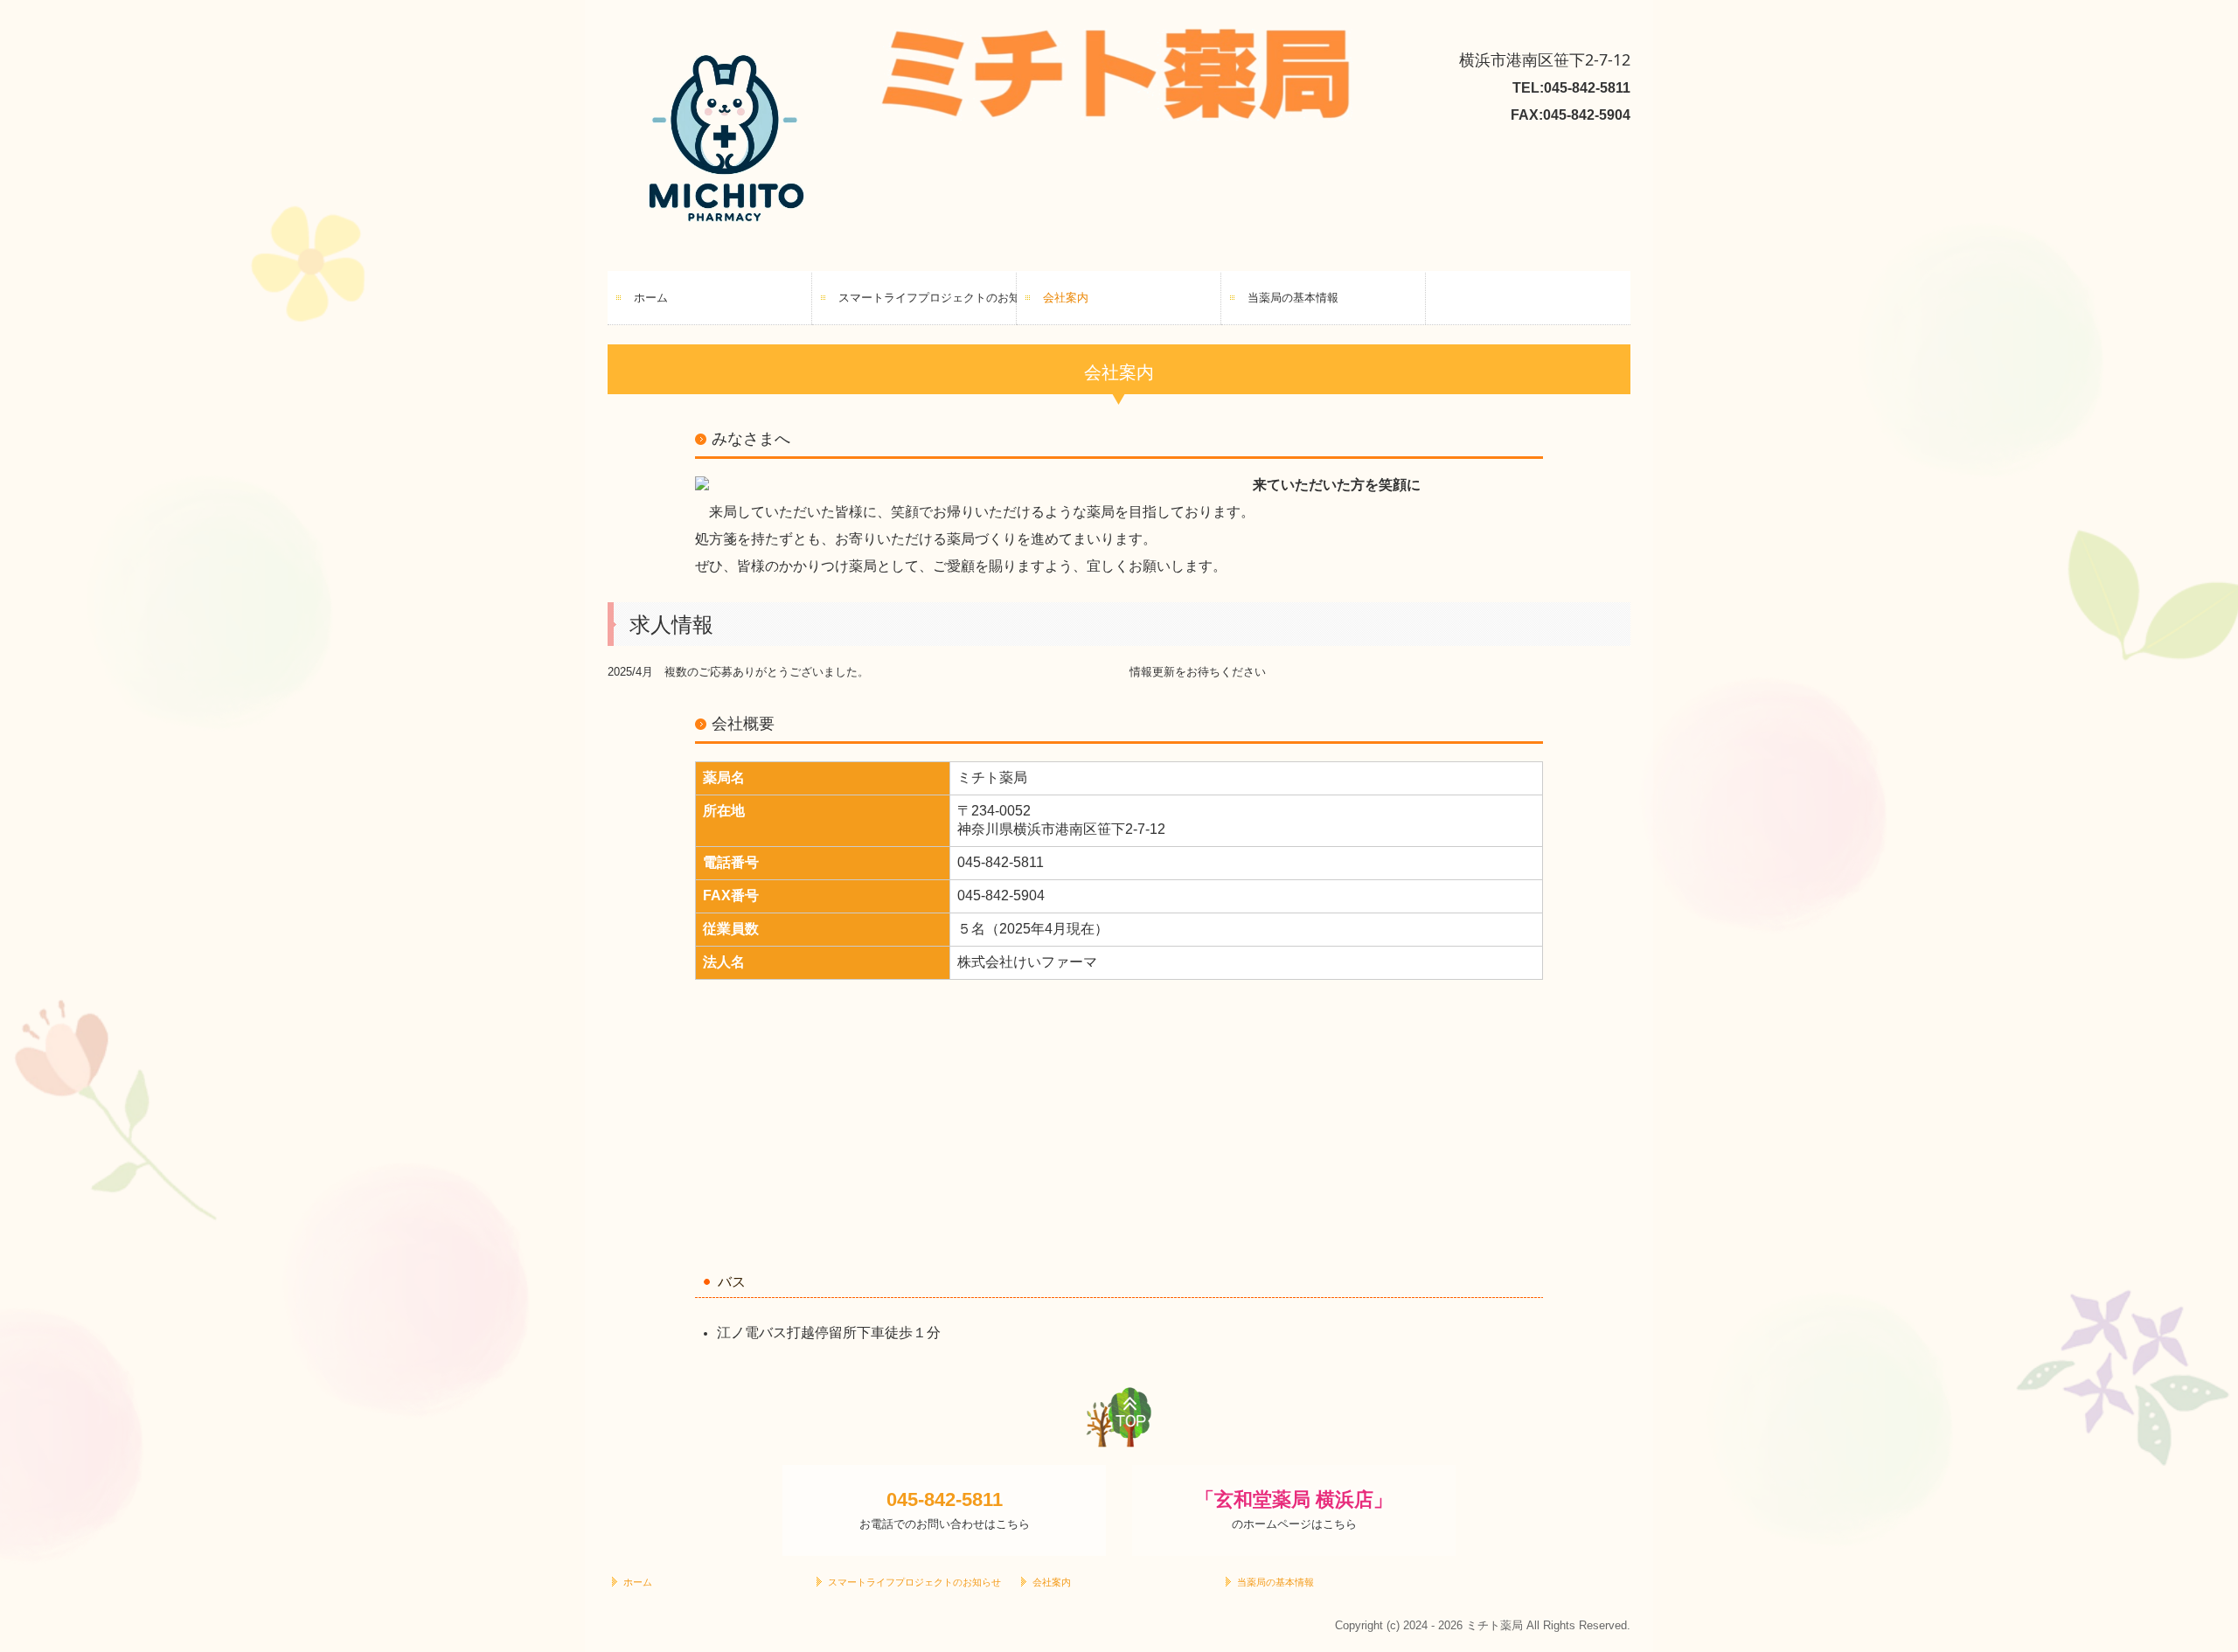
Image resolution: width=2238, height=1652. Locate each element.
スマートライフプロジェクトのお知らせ (928, 298)
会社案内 (1066, 298)
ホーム (651, 298)
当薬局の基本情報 (1293, 298)
